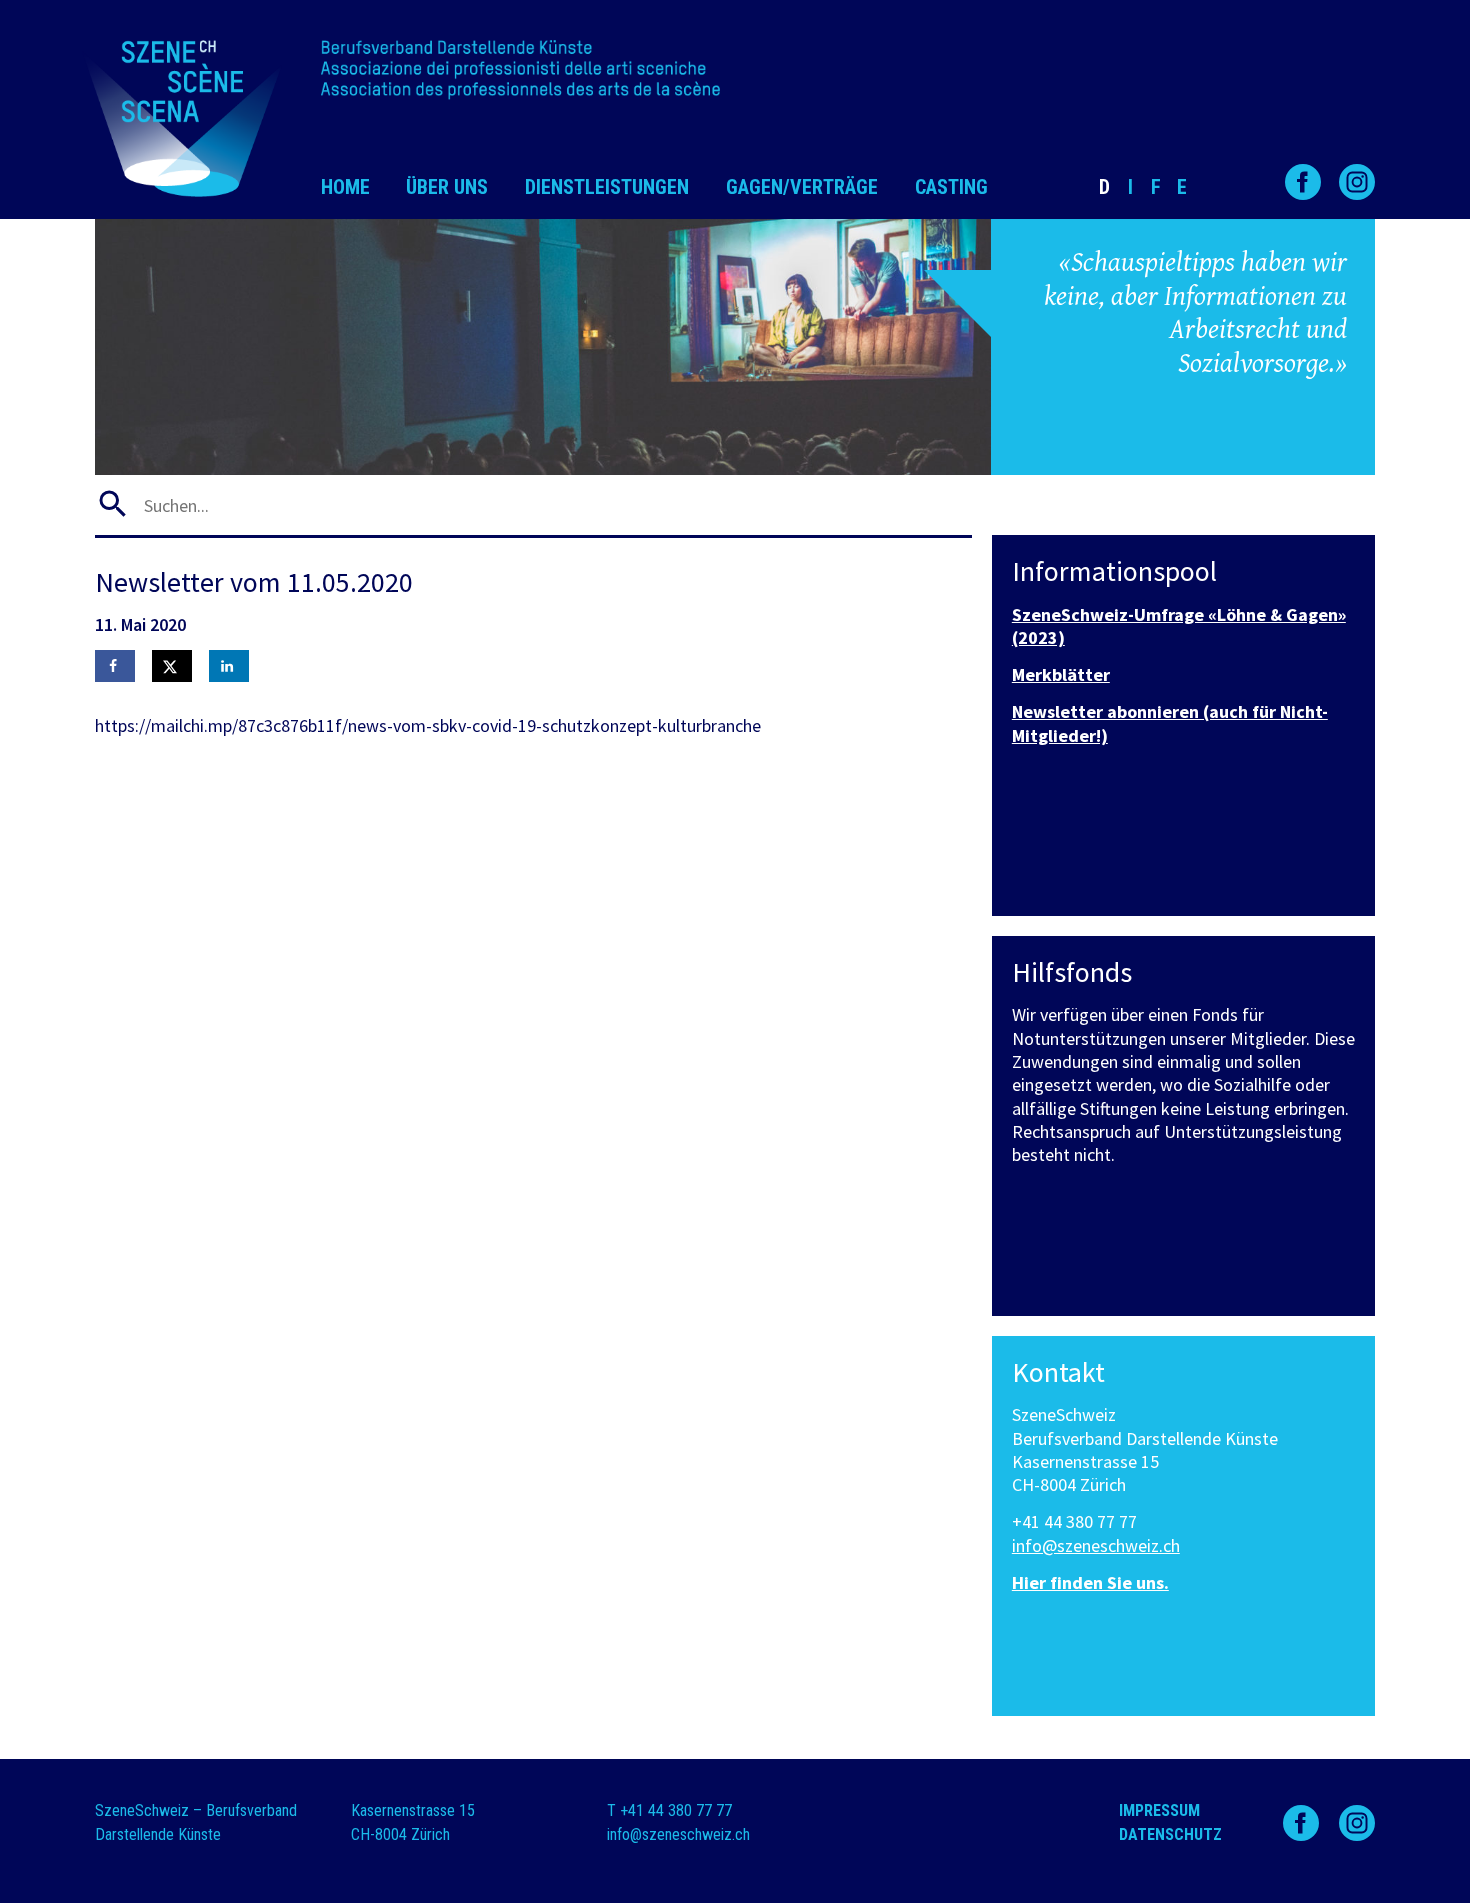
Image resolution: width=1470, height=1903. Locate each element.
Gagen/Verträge (802, 187)
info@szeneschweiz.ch (1096, 1545)
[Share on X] (172, 666)
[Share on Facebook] (115, 666)
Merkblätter (1061, 674)
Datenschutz (1170, 1834)
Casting (951, 187)
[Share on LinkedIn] (229, 666)
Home (345, 187)
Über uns (447, 187)
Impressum (1159, 1810)
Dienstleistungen (607, 187)
